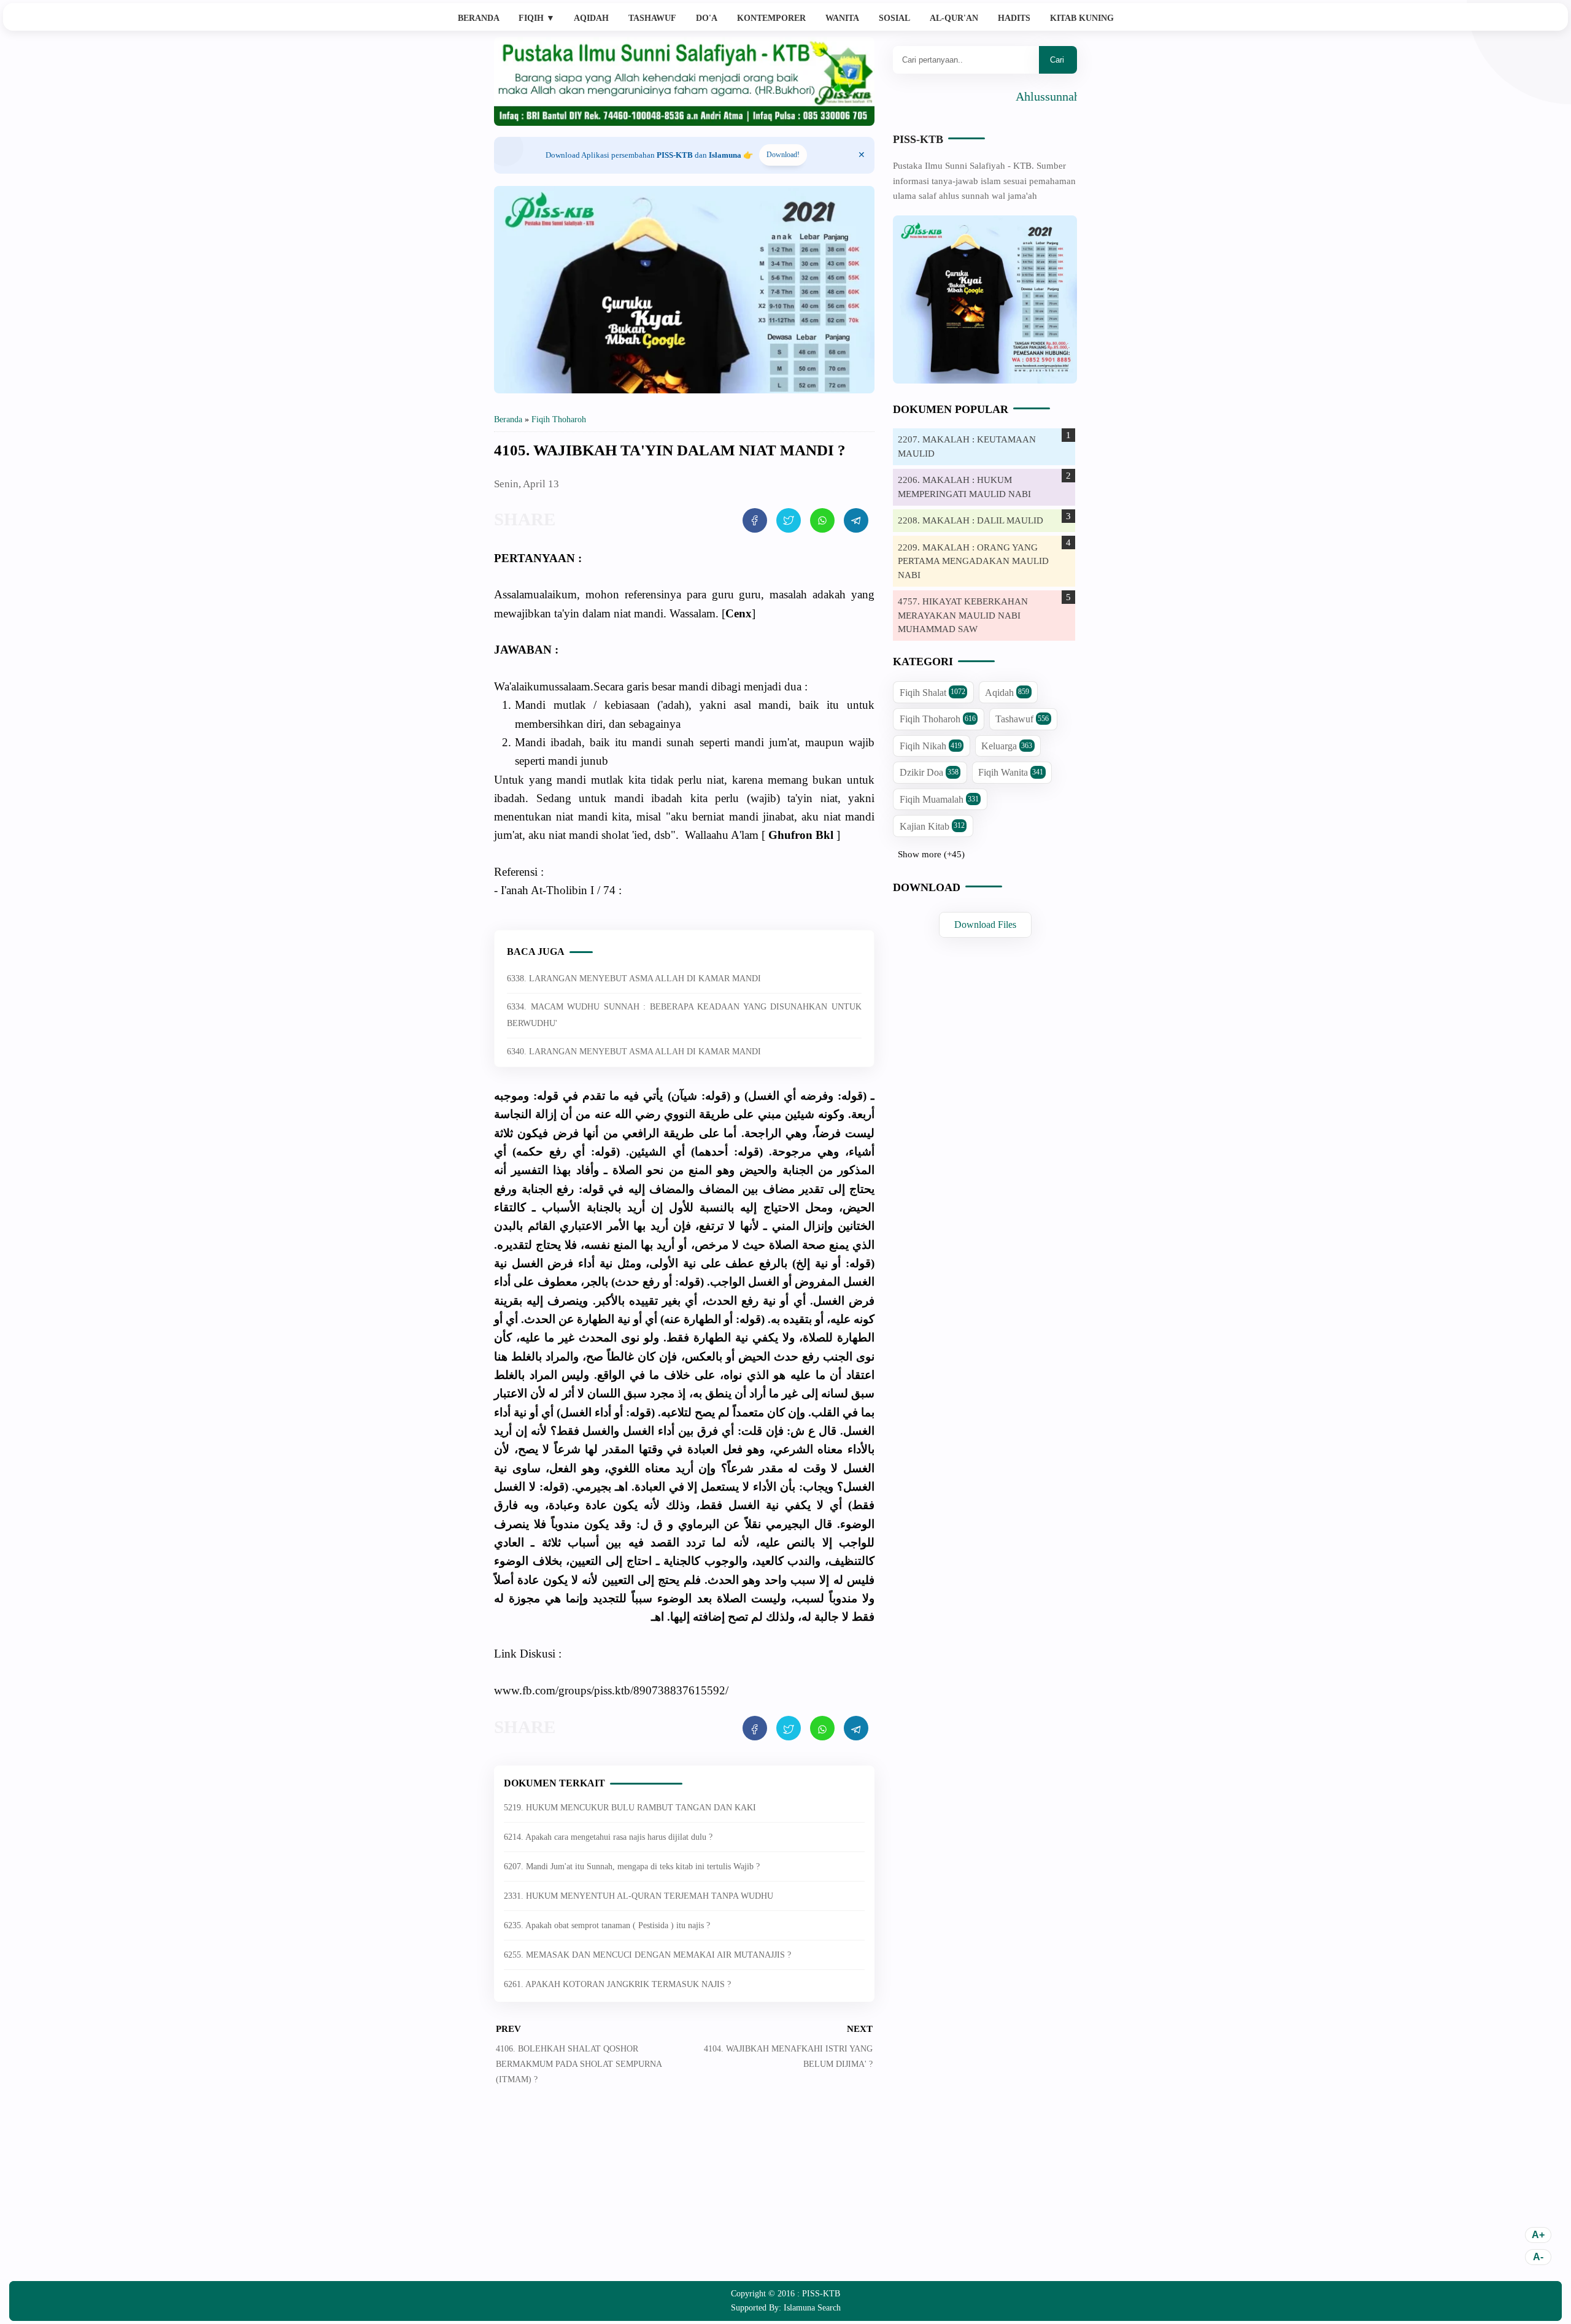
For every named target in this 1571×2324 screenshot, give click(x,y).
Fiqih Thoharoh (938, 719)
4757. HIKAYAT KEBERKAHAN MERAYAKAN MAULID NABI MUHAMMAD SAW (963, 615)
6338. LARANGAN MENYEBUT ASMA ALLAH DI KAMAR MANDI (634, 979)
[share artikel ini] (755, 520)
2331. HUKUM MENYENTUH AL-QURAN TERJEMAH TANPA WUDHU (639, 1896)
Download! (783, 155)
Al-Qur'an (954, 18)
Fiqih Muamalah (939, 799)
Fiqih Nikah (931, 746)
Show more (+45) (931, 854)
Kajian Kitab (932, 826)
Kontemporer (771, 18)
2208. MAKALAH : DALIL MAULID (971, 520)
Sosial (894, 18)
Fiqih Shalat (932, 693)
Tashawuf (652, 18)
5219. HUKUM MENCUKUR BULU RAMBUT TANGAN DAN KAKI (630, 1808)
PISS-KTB (918, 139)
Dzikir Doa (929, 772)
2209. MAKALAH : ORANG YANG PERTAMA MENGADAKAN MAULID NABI (973, 561)
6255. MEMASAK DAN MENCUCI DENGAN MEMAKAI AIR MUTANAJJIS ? (647, 1955)
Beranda (479, 18)
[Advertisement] (684, 2192)
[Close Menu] (862, 155)
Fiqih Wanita (1011, 772)
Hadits (1014, 18)
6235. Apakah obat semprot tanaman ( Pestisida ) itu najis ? (607, 1925)
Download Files (985, 925)
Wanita (842, 18)
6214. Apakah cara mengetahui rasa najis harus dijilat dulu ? (608, 1837)
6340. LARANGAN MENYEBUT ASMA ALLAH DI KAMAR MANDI (634, 1052)
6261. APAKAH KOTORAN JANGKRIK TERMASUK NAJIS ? (617, 1984)
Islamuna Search (812, 2308)
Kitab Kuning (1082, 18)
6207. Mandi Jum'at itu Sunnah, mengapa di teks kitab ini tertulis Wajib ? (632, 1867)
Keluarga (1007, 746)
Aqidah (591, 18)
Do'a (707, 18)
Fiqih (537, 18)
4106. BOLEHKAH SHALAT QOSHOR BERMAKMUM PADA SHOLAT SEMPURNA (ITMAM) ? (579, 2064)
